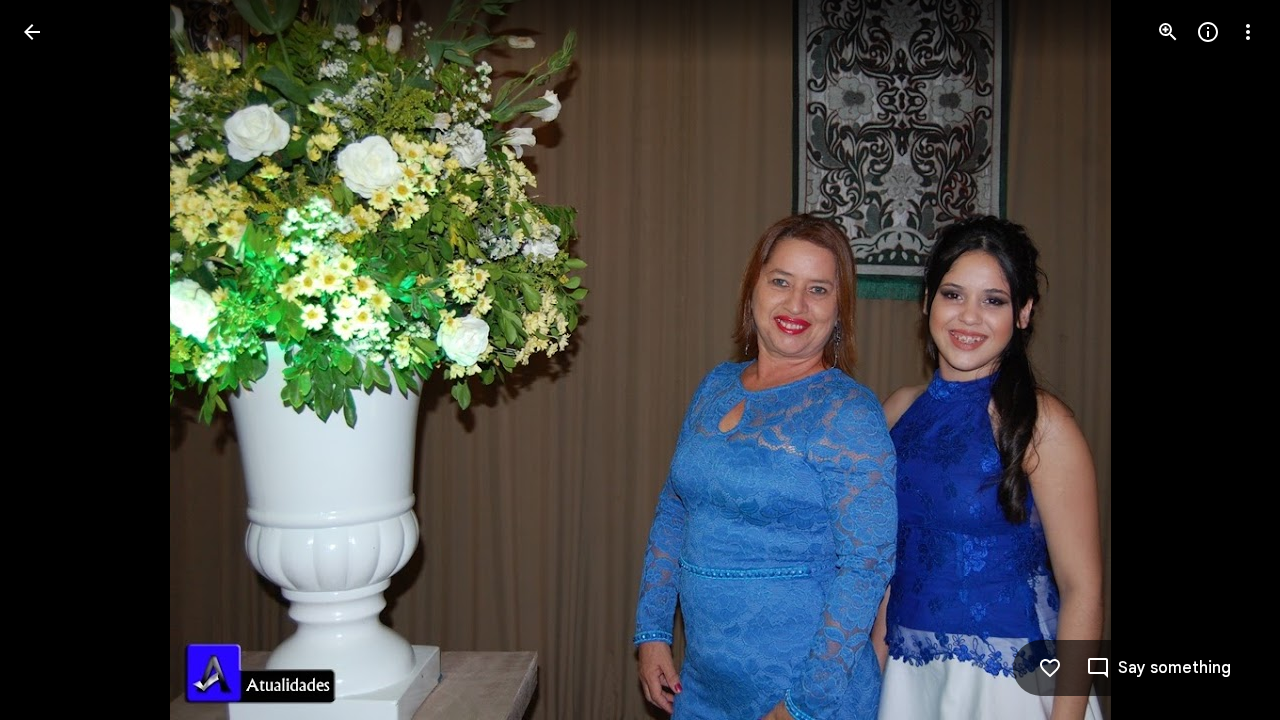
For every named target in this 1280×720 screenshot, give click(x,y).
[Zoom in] (1168, 32)
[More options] (1248, 32)
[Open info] (1208, 32)
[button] (56, 360)
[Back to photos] (32, 32)
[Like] (1050, 668)
